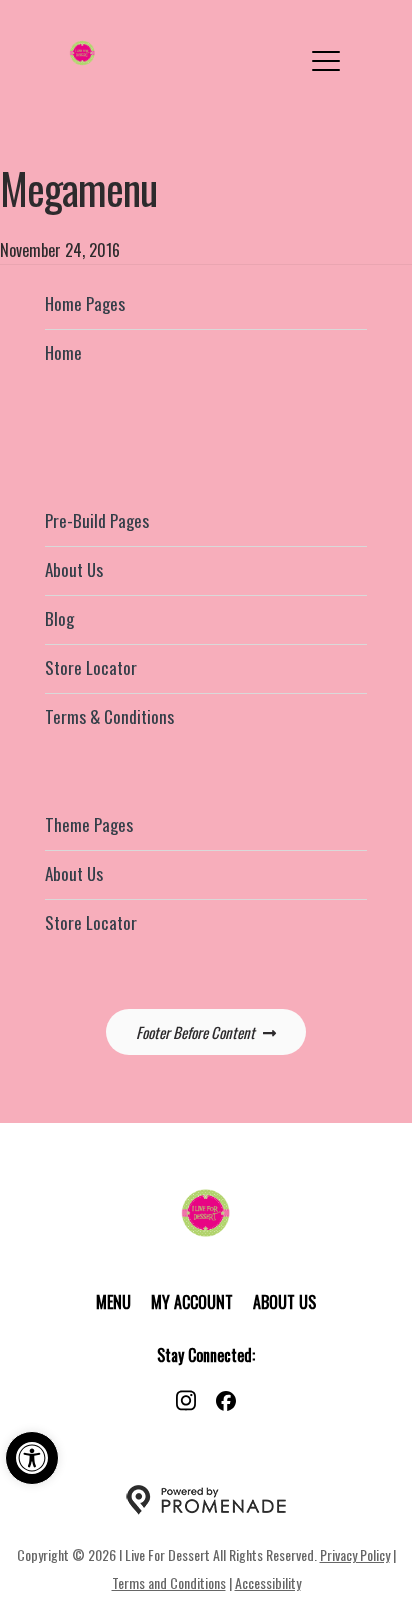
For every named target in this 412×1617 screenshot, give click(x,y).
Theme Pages (89, 824)
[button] (32, 1458)
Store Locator (91, 667)
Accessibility (268, 1582)
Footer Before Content (195, 1032)
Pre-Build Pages (97, 520)
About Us (74, 569)
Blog (59, 618)
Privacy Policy (355, 1554)
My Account (192, 1302)
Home (63, 352)
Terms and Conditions (169, 1582)
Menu (113, 1302)
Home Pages (85, 303)
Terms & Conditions (109, 716)
